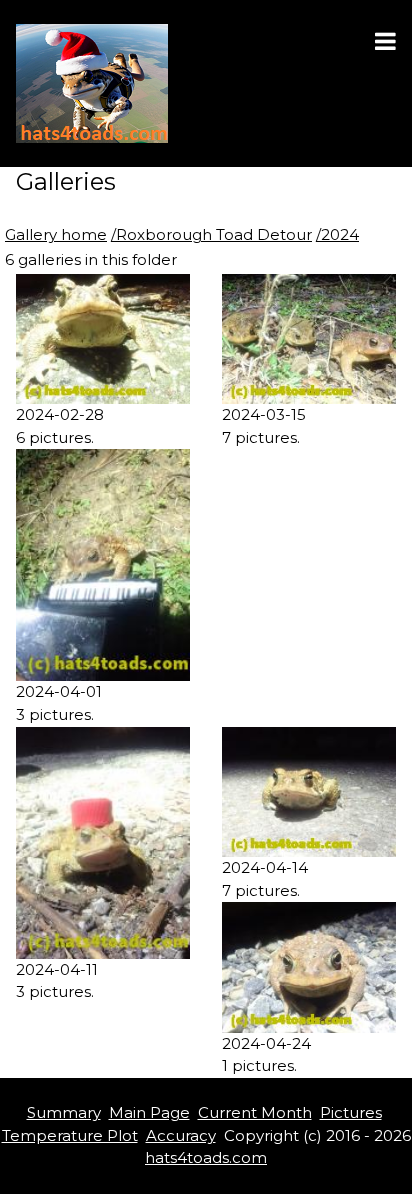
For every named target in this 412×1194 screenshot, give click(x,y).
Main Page (149, 1112)
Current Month (255, 1112)
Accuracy (181, 1135)
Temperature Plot (70, 1135)
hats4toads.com (206, 1157)
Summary (64, 1112)
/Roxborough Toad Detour (211, 234)
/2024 (337, 234)
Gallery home (56, 234)
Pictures (351, 1112)
